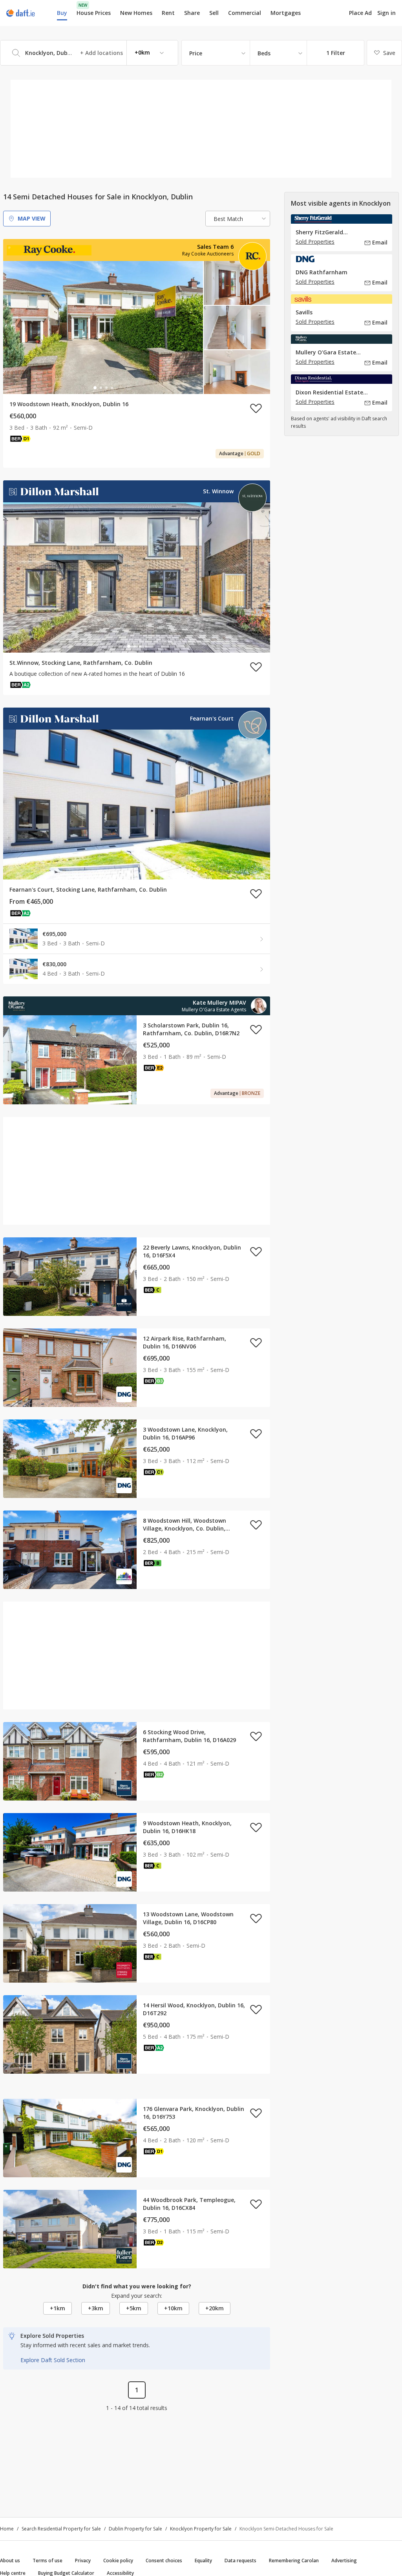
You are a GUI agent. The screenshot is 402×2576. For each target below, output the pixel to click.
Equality (203, 2560)
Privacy (83, 2560)
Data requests (240, 2560)
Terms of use (48, 2560)
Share (192, 13)
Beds (264, 53)
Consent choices (164, 2560)
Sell (214, 13)
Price (196, 53)
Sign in (386, 13)
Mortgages (286, 13)
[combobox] (89, 53)
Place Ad (360, 13)
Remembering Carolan (294, 2560)
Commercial (245, 13)
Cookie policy (118, 2560)
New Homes (136, 13)
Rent (168, 13)
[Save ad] (256, 408)
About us (10, 2560)
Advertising (344, 2560)
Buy (62, 13)
